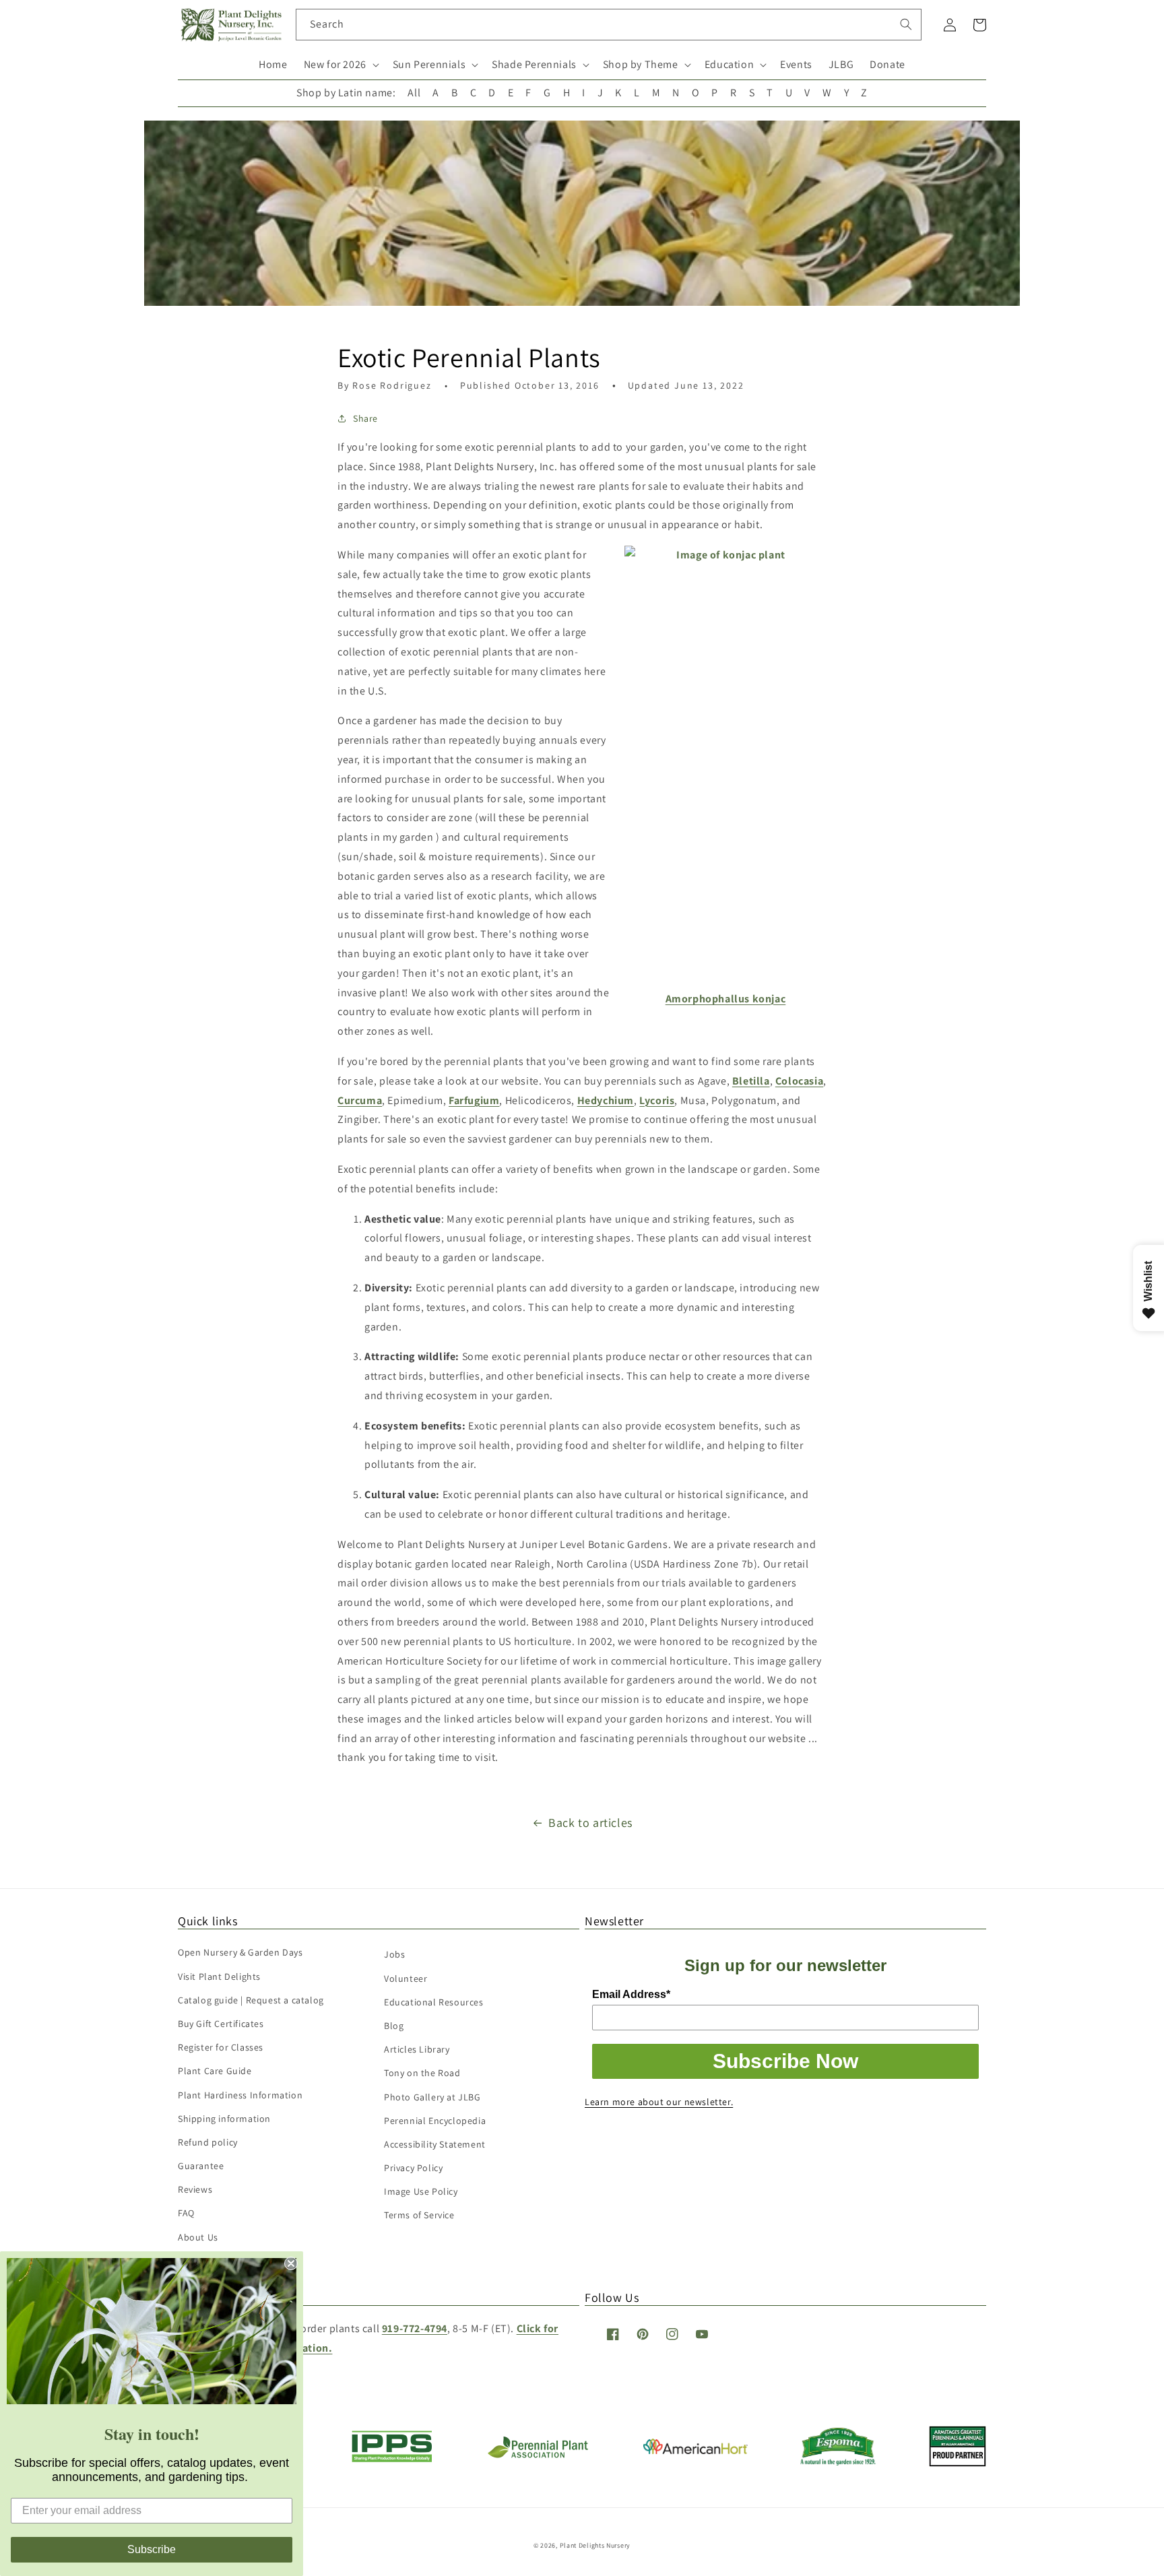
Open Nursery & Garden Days (240, 1952)
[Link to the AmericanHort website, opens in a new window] (696, 2450)
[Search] (906, 24)
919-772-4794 (415, 2328)
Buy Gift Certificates (221, 2024)
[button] (340, 65)
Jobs (394, 1954)
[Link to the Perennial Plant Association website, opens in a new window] (538, 2455)
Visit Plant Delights (219, 1976)
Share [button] (365, 418)
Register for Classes (221, 2047)
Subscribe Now (785, 2061)
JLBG (841, 64)
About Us (198, 2237)
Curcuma (360, 1100)
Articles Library (417, 2049)
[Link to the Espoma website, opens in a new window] (838, 2462)
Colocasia (799, 1081)
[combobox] (609, 25)
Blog (394, 2026)
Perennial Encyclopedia (435, 2121)
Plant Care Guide (215, 2071)
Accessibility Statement (435, 2144)
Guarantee (201, 2166)
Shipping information (224, 2119)
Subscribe (152, 2549)
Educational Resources (434, 2002)
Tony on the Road (422, 2073)
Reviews (195, 2189)
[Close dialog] (291, 2263)
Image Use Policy (421, 2191)
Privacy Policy (413, 2168)
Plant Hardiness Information (240, 2095)
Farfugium (474, 1100)
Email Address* (631, 1994)
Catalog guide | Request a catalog (251, 2000)
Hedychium (606, 1100)
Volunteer (406, 1978)
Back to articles (590, 1823)
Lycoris (657, 1100)
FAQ (186, 2213)
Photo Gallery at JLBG (432, 2097)
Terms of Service (419, 2215)
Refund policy (208, 2142)
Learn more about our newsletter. (659, 2102)
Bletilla (751, 1081)
